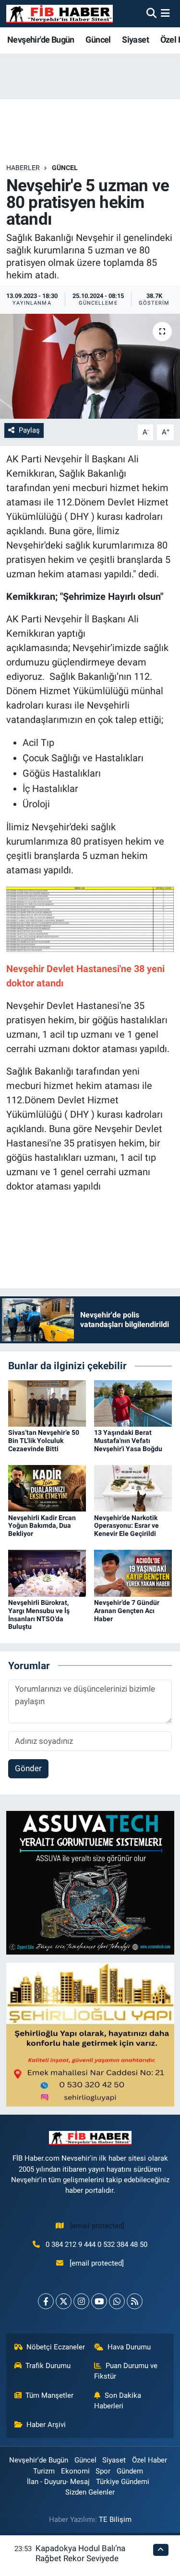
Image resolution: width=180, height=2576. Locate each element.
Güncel (98, 40)
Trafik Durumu (48, 2366)
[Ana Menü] (165, 13)
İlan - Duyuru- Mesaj (58, 2482)
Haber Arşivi (46, 2425)
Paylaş (29, 430)
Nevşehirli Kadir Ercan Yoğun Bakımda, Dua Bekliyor (42, 1526)
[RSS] (135, 2301)
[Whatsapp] (117, 2301)
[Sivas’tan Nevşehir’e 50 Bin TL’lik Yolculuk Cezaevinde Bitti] (47, 1403)
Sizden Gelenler (90, 2492)
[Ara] (151, 13)
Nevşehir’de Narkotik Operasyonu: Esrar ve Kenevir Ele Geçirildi (126, 1526)
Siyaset (135, 40)
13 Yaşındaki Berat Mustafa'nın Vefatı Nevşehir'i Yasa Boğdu (128, 1441)
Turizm (44, 2471)
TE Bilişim (115, 2519)
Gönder (28, 1768)
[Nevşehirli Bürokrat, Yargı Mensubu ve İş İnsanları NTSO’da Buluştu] (47, 1573)
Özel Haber (150, 2460)
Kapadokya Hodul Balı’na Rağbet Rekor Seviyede (80, 2553)
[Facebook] (46, 2301)
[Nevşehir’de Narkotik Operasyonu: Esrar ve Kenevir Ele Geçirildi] (133, 1488)
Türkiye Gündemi (123, 2482)
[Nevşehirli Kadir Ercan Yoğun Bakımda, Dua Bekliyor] (47, 1488)
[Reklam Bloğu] (90, 1882)
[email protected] (97, 2226)
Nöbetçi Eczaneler (56, 2347)
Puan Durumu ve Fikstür (126, 2371)
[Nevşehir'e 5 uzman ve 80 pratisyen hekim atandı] (90, 366)
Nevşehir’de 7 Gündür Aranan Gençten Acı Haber (127, 1611)
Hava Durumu (129, 2347)
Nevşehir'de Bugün (41, 40)
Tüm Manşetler (49, 2395)
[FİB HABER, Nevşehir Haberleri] (60, 14)
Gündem (130, 2471)
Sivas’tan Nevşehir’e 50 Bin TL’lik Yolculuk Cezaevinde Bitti (44, 1441)
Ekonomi (75, 2471)
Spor (103, 2471)
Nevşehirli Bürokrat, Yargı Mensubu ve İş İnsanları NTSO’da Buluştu (39, 1614)
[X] (64, 2301)
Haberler (23, 168)
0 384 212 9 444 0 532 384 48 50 (96, 2244)
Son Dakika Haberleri (118, 2401)
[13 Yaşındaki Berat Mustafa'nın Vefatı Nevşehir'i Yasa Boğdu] (133, 1403)
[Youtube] (99, 2301)
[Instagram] (81, 2301)
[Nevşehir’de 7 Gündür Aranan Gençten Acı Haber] (133, 1573)
